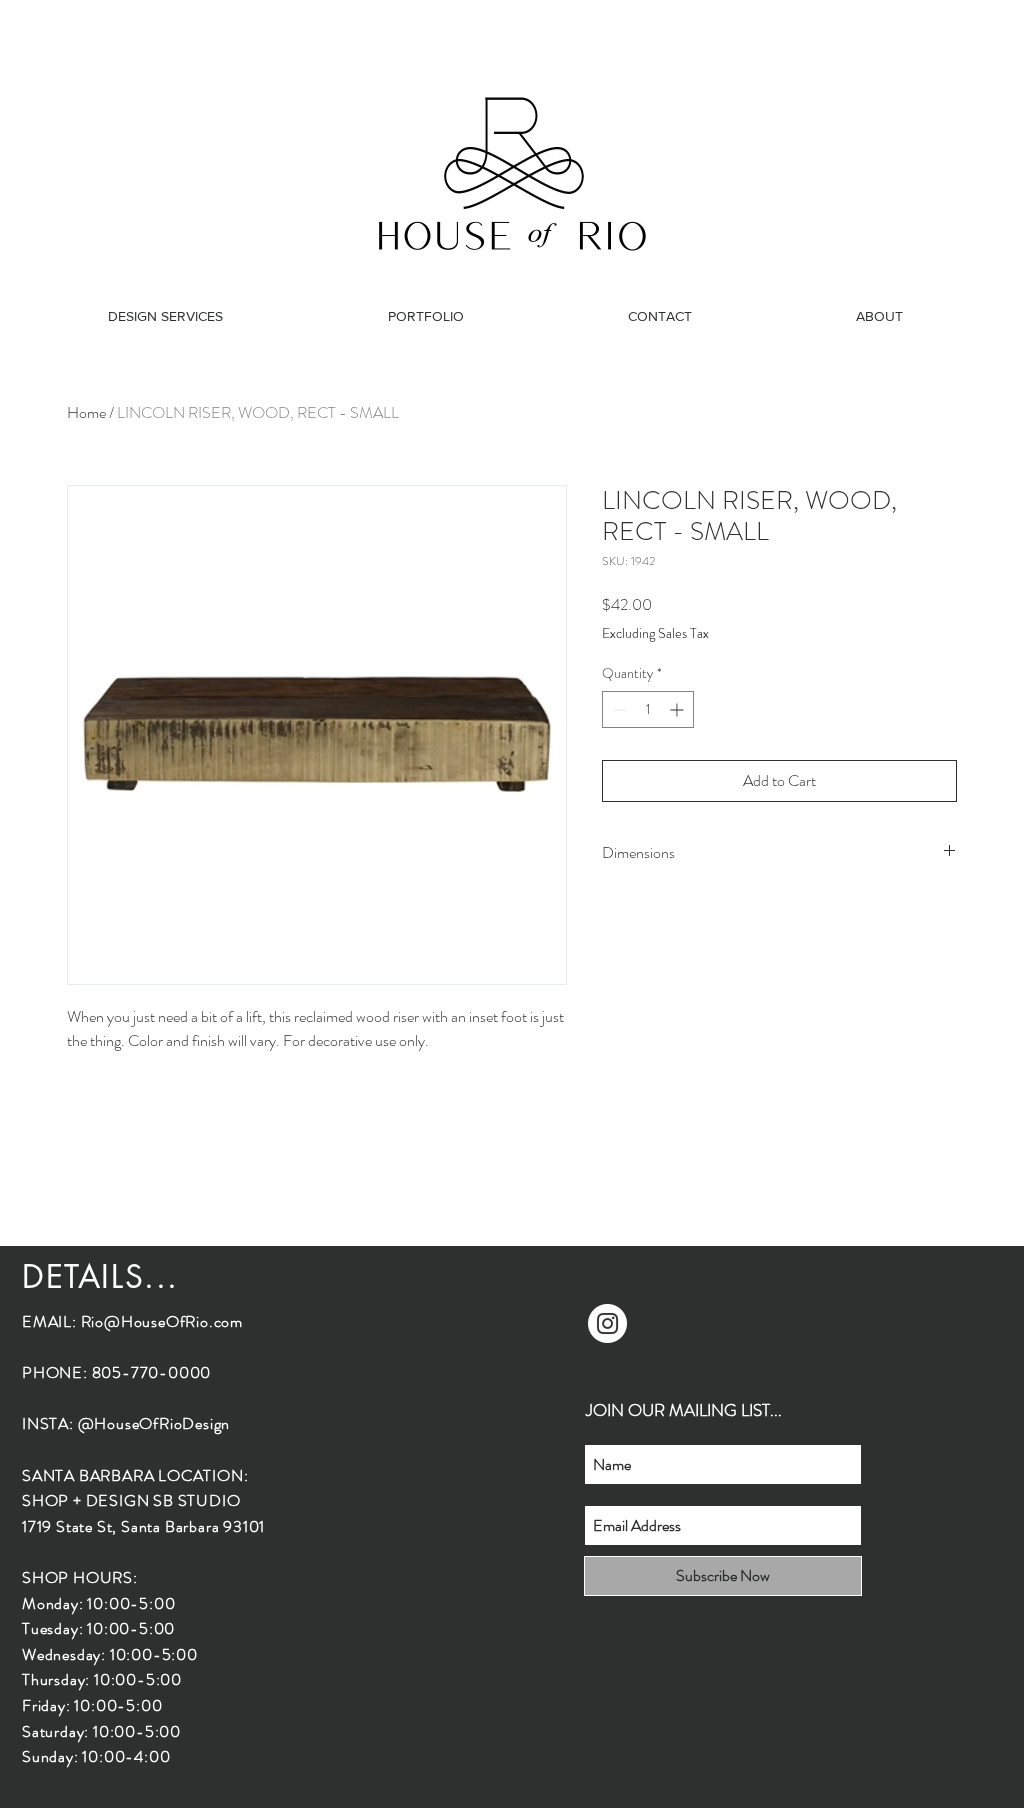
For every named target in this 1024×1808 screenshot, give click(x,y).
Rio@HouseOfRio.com (162, 1321)
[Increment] (678, 709)
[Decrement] (617, 709)
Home (86, 412)
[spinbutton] (648, 709)
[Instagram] (607, 1323)
